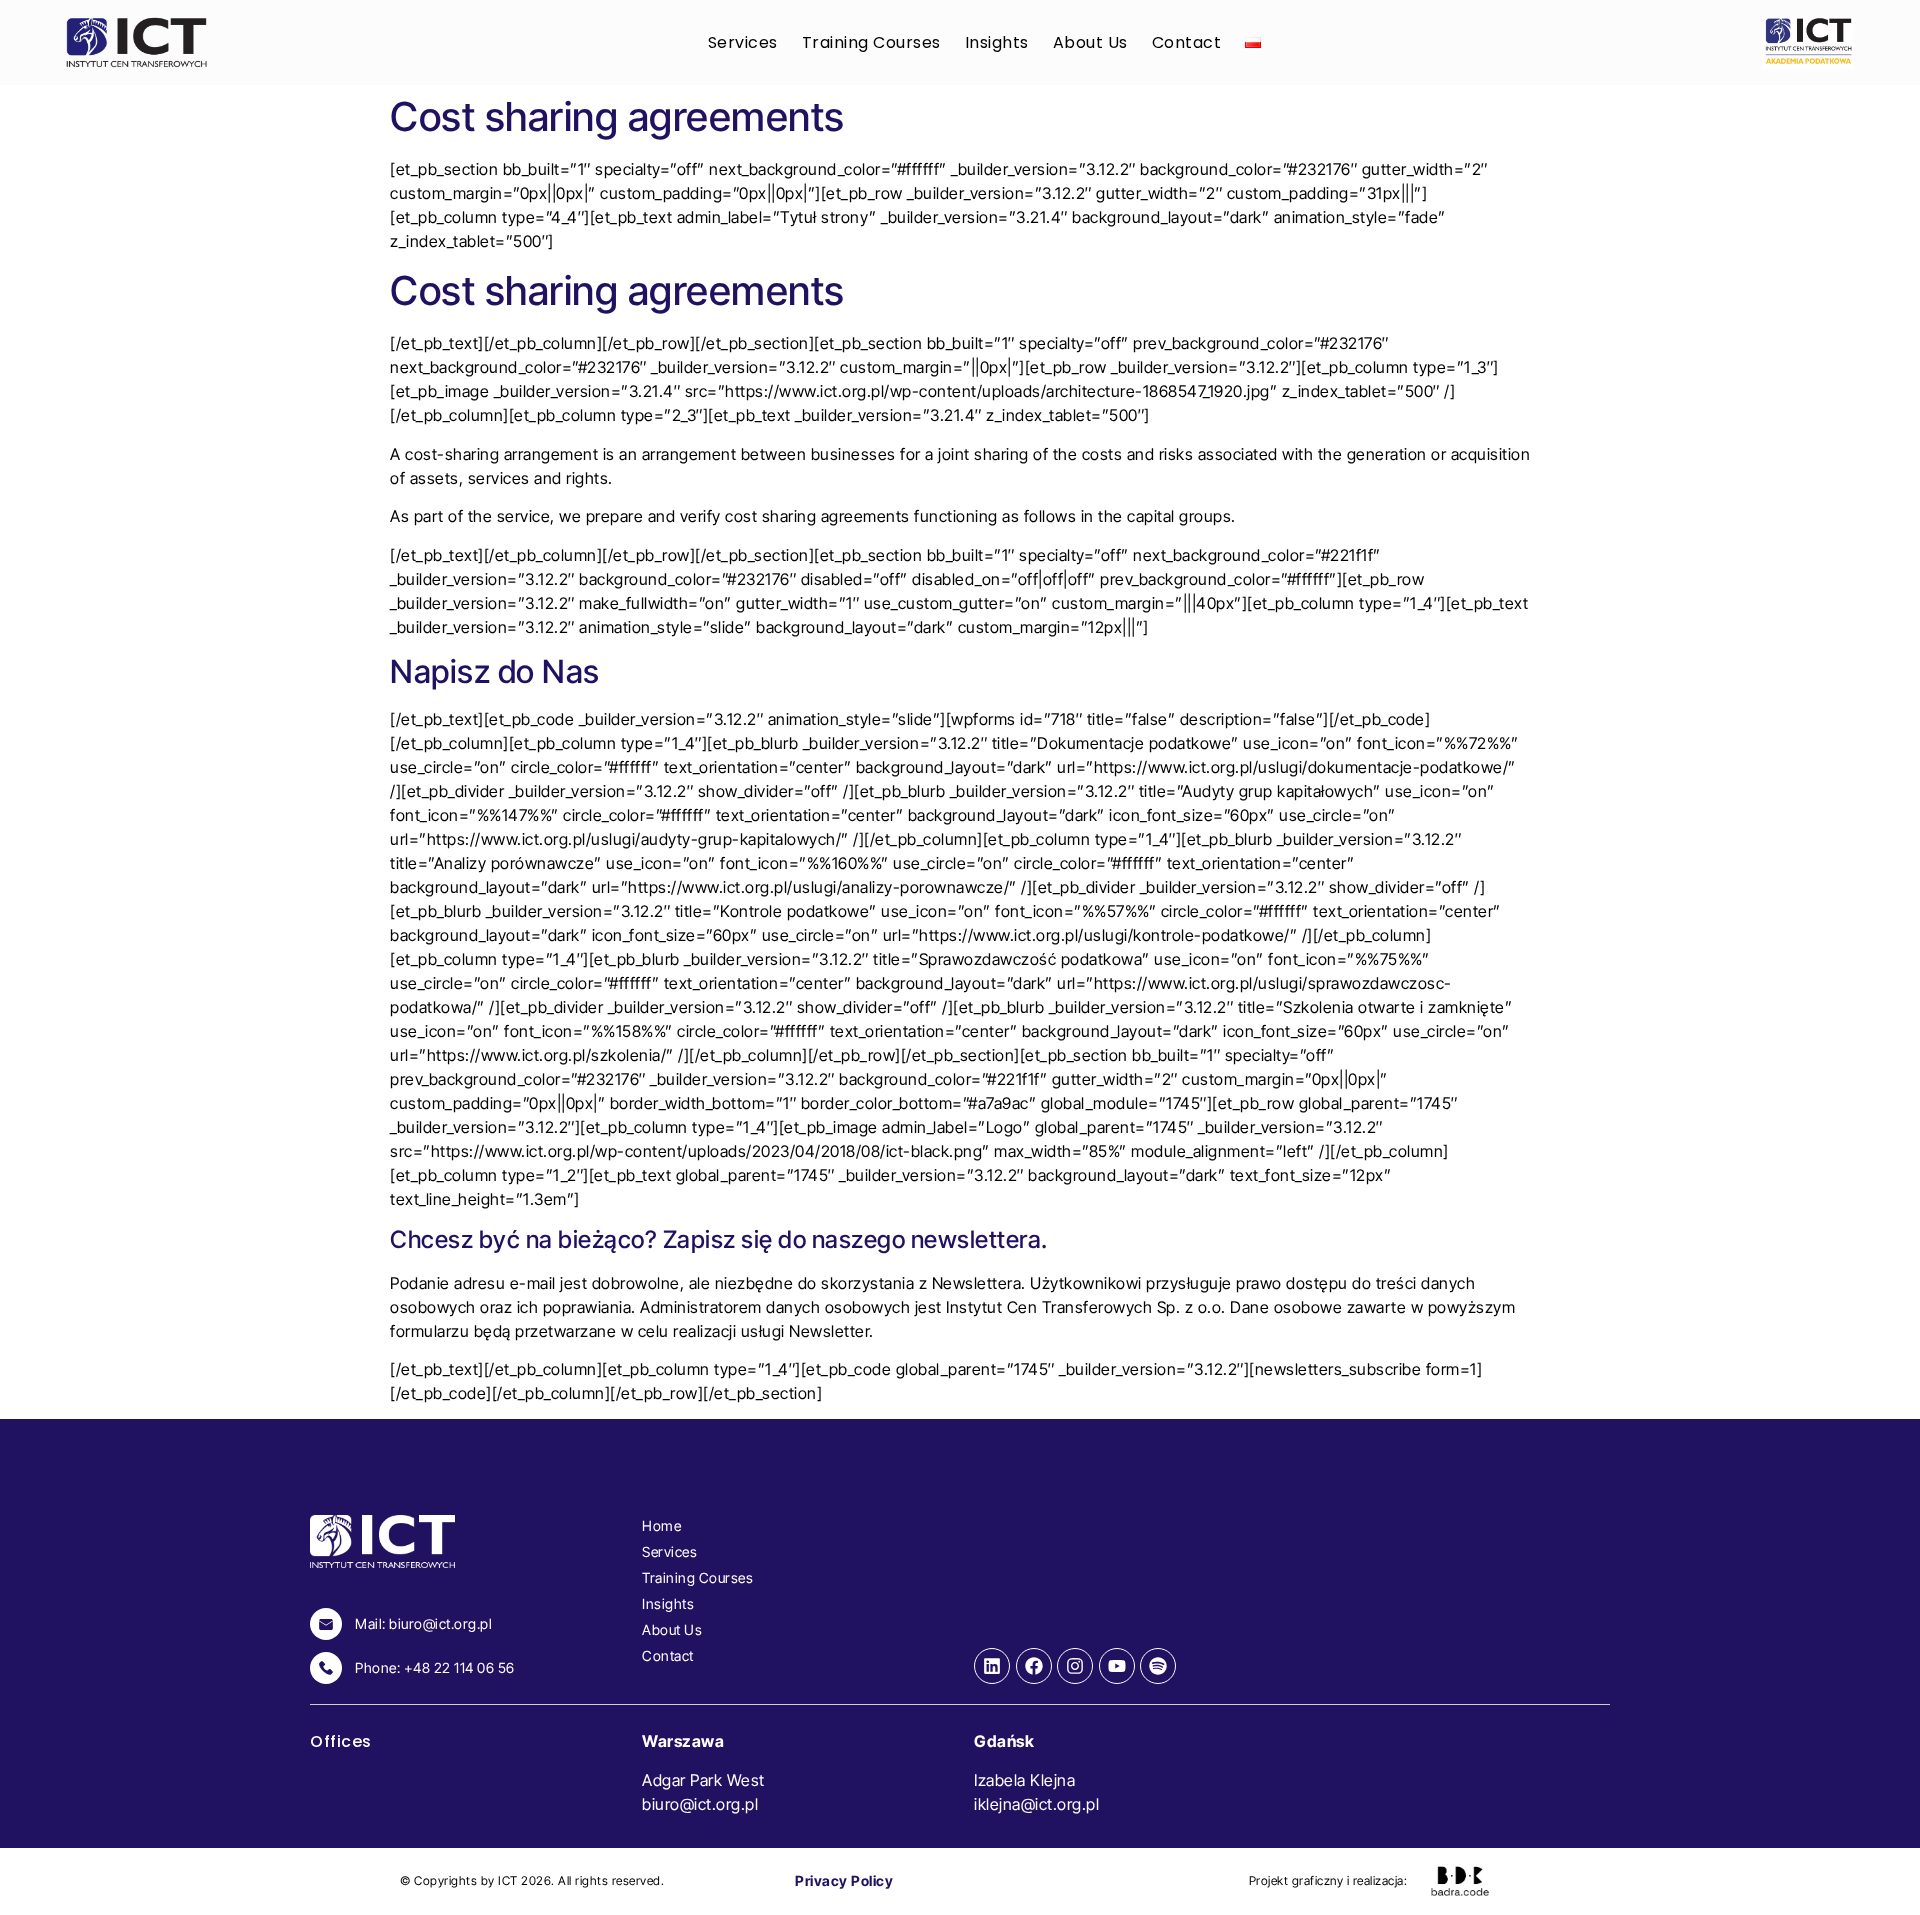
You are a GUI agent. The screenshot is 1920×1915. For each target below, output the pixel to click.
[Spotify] (1158, 1666)
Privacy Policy (844, 1880)
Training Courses (871, 42)
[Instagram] (1075, 1666)
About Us (1090, 42)
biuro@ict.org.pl (700, 1804)
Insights (997, 42)
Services (743, 42)
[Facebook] (1034, 1666)
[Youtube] (1117, 1666)
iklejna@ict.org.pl (1036, 1804)
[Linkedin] (992, 1666)
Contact (1187, 42)
